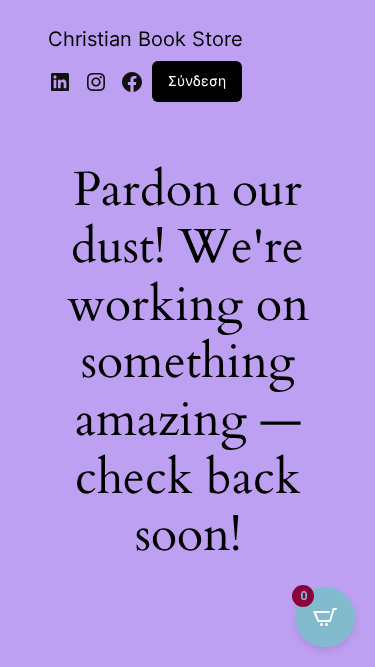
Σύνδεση (197, 80)
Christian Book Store (145, 39)
